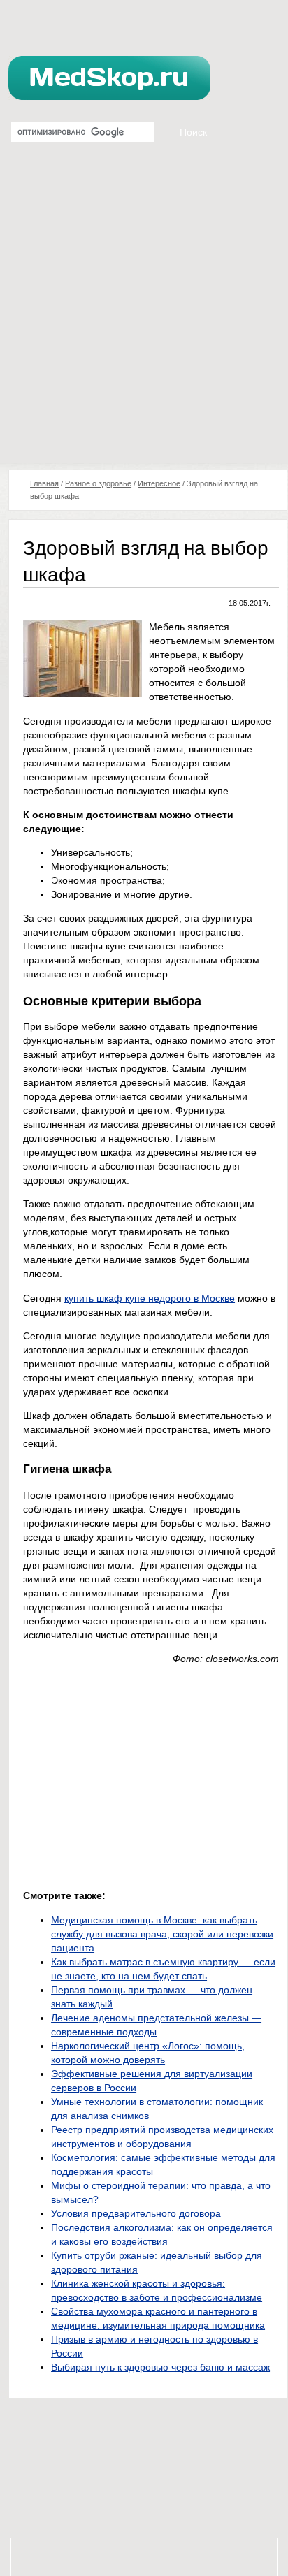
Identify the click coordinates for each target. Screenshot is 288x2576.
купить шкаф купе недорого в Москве (150, 1298)
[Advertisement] (144, 312)
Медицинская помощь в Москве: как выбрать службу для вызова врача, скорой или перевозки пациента (162, 1934)
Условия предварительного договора (136, 2213)
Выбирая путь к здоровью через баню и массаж (160, 2367)
